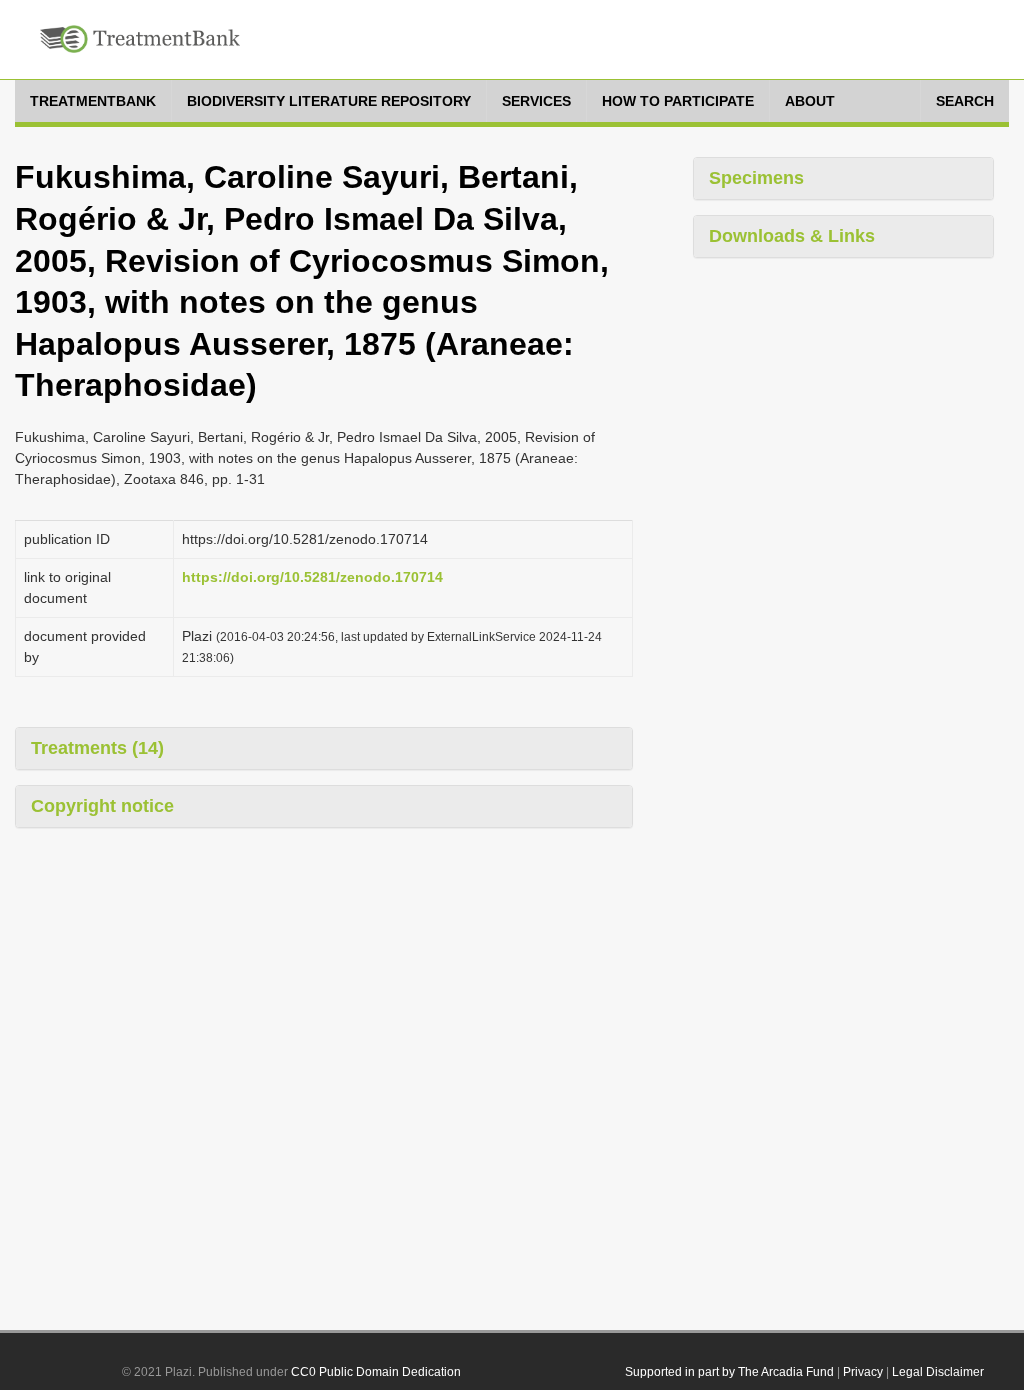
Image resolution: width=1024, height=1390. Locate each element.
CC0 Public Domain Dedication (376, 1372)
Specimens (756, 178)
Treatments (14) (97, 748)
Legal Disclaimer (938, 1372)
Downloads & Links (792, 236)
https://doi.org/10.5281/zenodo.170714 (312, 577)
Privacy (863, 1372)
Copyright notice (102, 806)
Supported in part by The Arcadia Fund (729, 1372)
